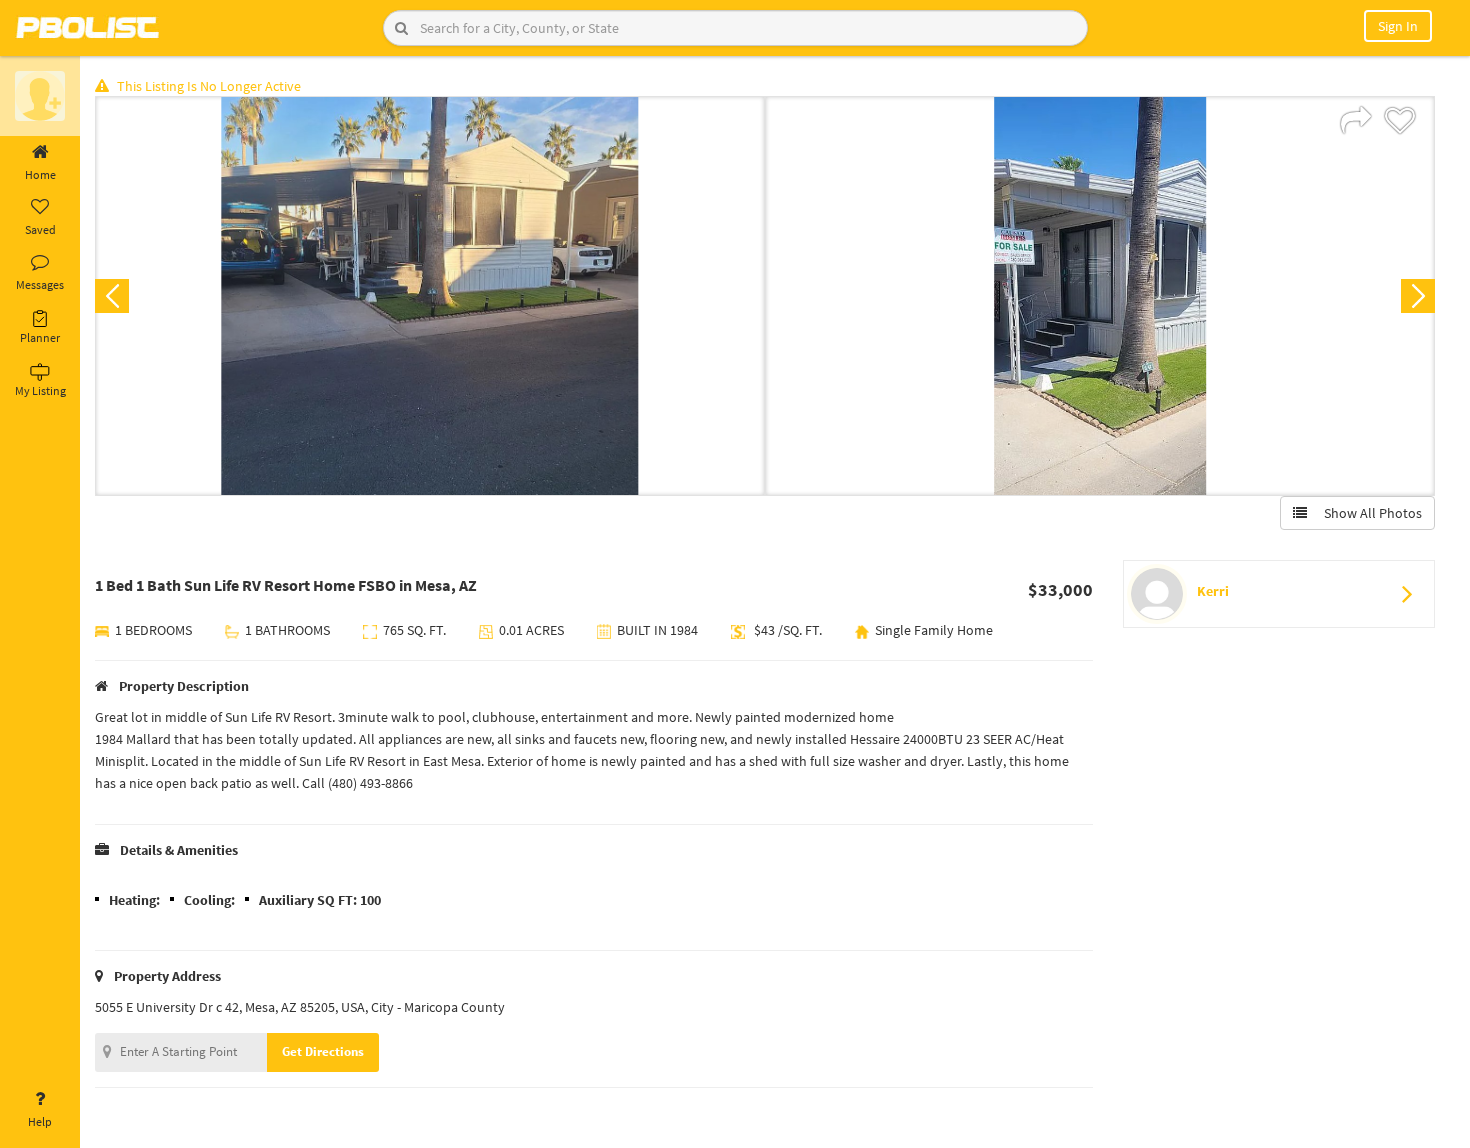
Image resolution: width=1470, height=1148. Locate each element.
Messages (40, 284)
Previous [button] (112, 296)
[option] (430, 296)
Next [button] (1418, 296)
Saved (40, 229)
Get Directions (323, 1051)
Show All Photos (1368, 513)
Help (40, 1121)
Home (40, 174)
